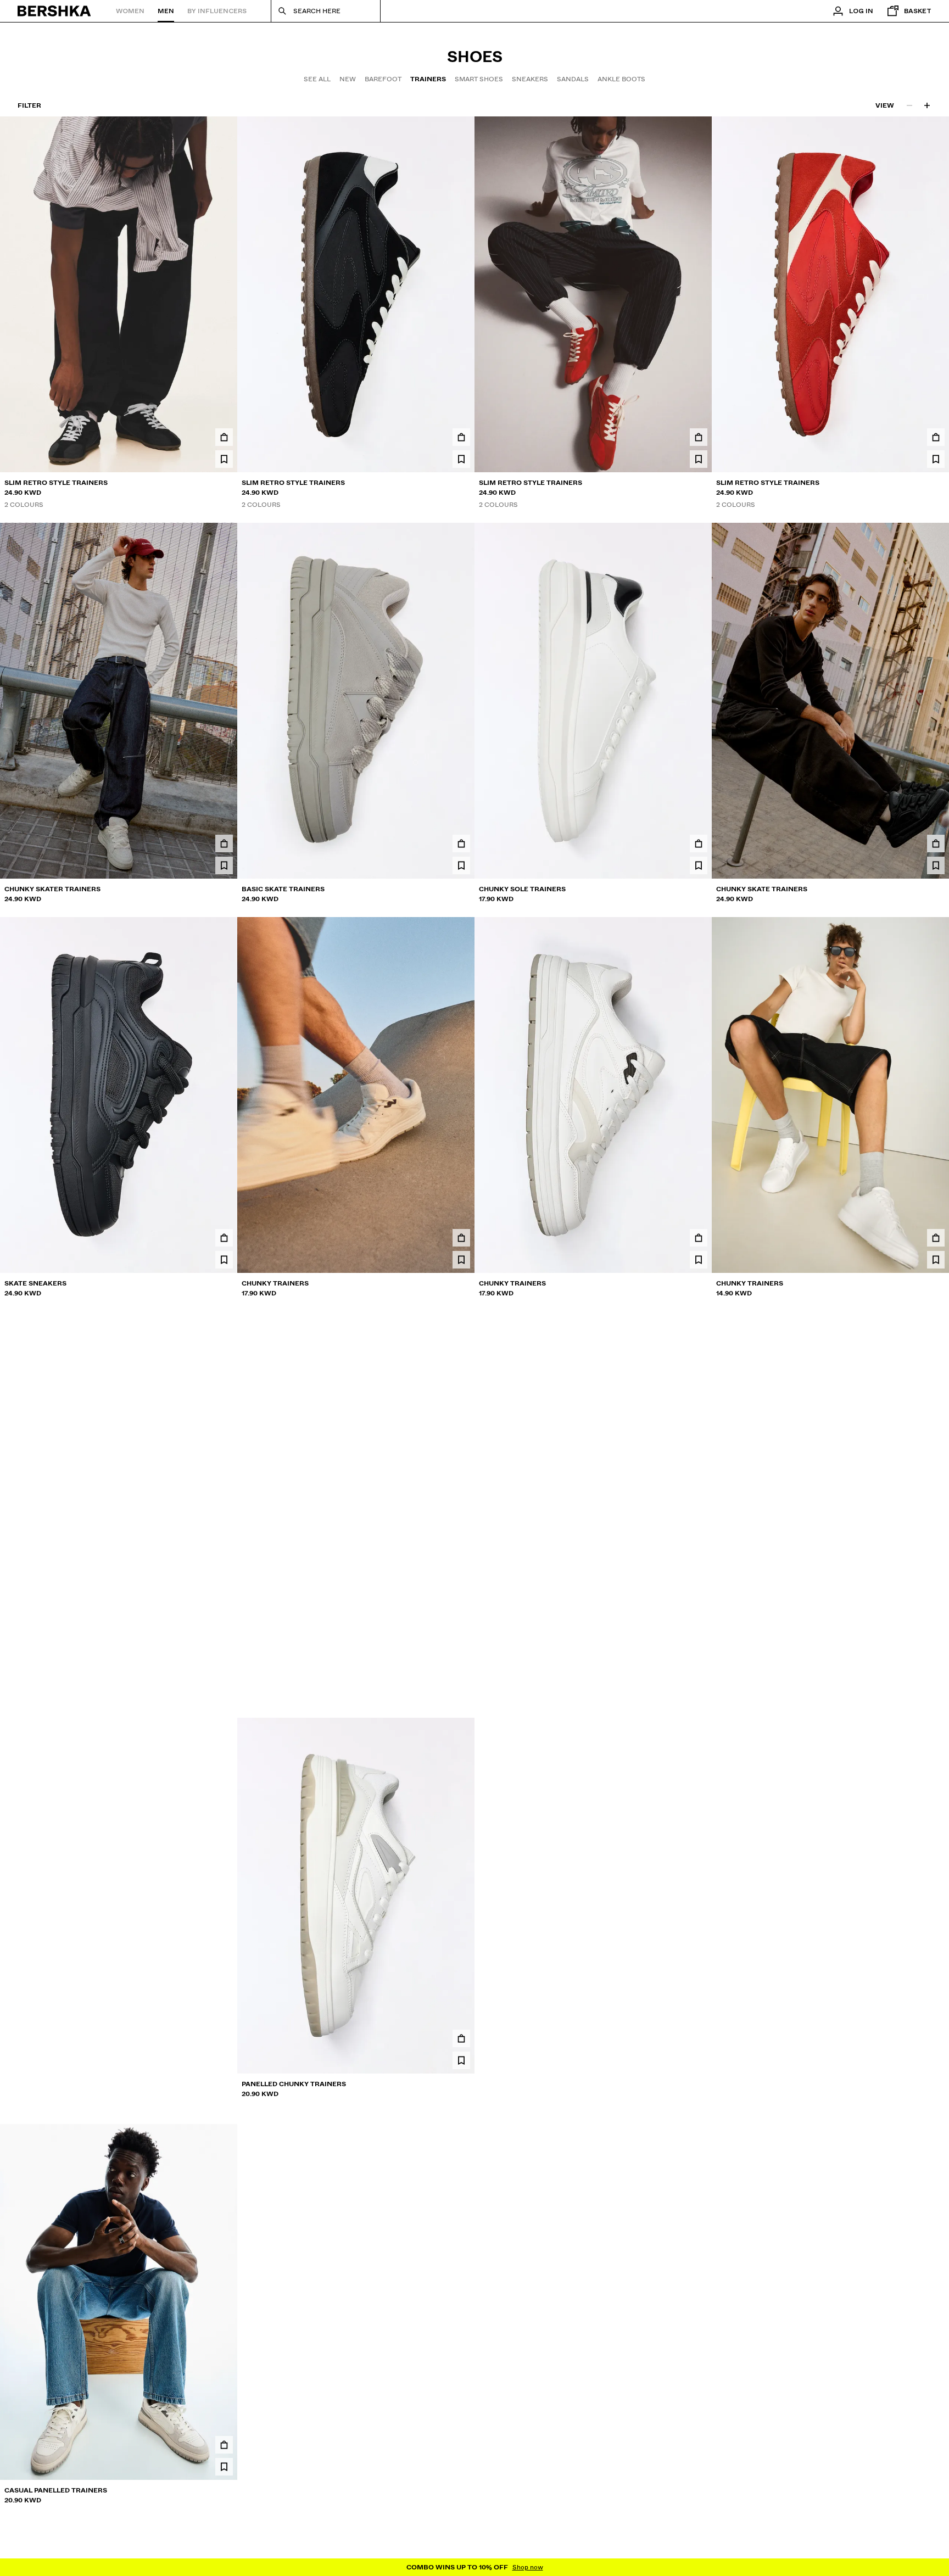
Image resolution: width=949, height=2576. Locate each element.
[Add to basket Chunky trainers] (936, 1238)
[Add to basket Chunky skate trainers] (936, 843)
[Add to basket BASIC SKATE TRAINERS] (461, 843)
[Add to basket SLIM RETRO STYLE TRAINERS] (224, 437)
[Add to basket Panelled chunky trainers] (461, 2038)
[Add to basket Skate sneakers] (224, 1238)
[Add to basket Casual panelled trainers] (224, 2445)
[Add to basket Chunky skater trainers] (224, 843)
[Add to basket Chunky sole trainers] (699, 843)
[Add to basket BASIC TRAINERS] (461, 1632)
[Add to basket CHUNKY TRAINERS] (461, 1238)
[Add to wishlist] (224, 459)
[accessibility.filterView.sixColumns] (927, 105)
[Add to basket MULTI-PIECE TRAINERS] (699, 2445)
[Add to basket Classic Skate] (224, 2038)
